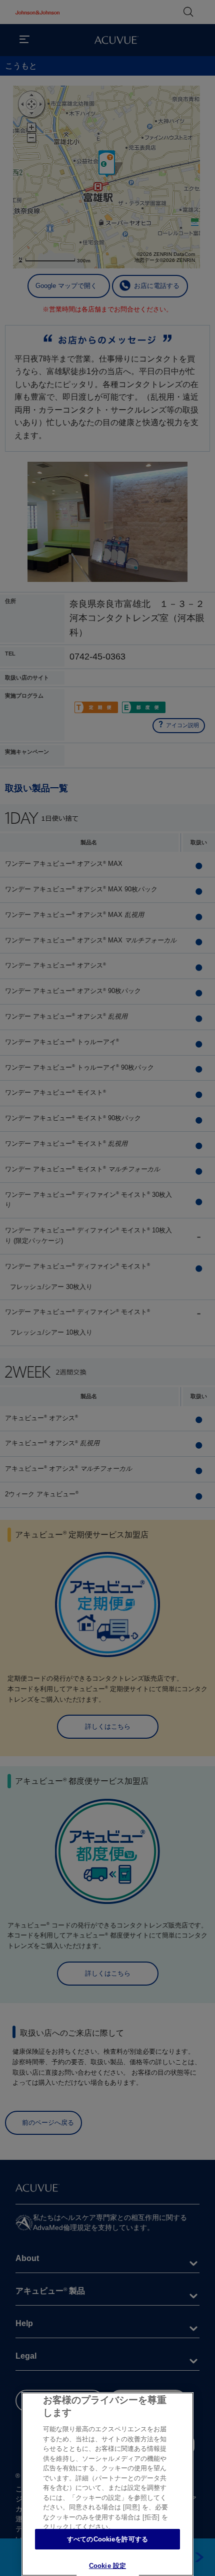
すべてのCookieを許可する (107, 2539)
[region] (107, 2484)
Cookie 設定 (107, 2566)
